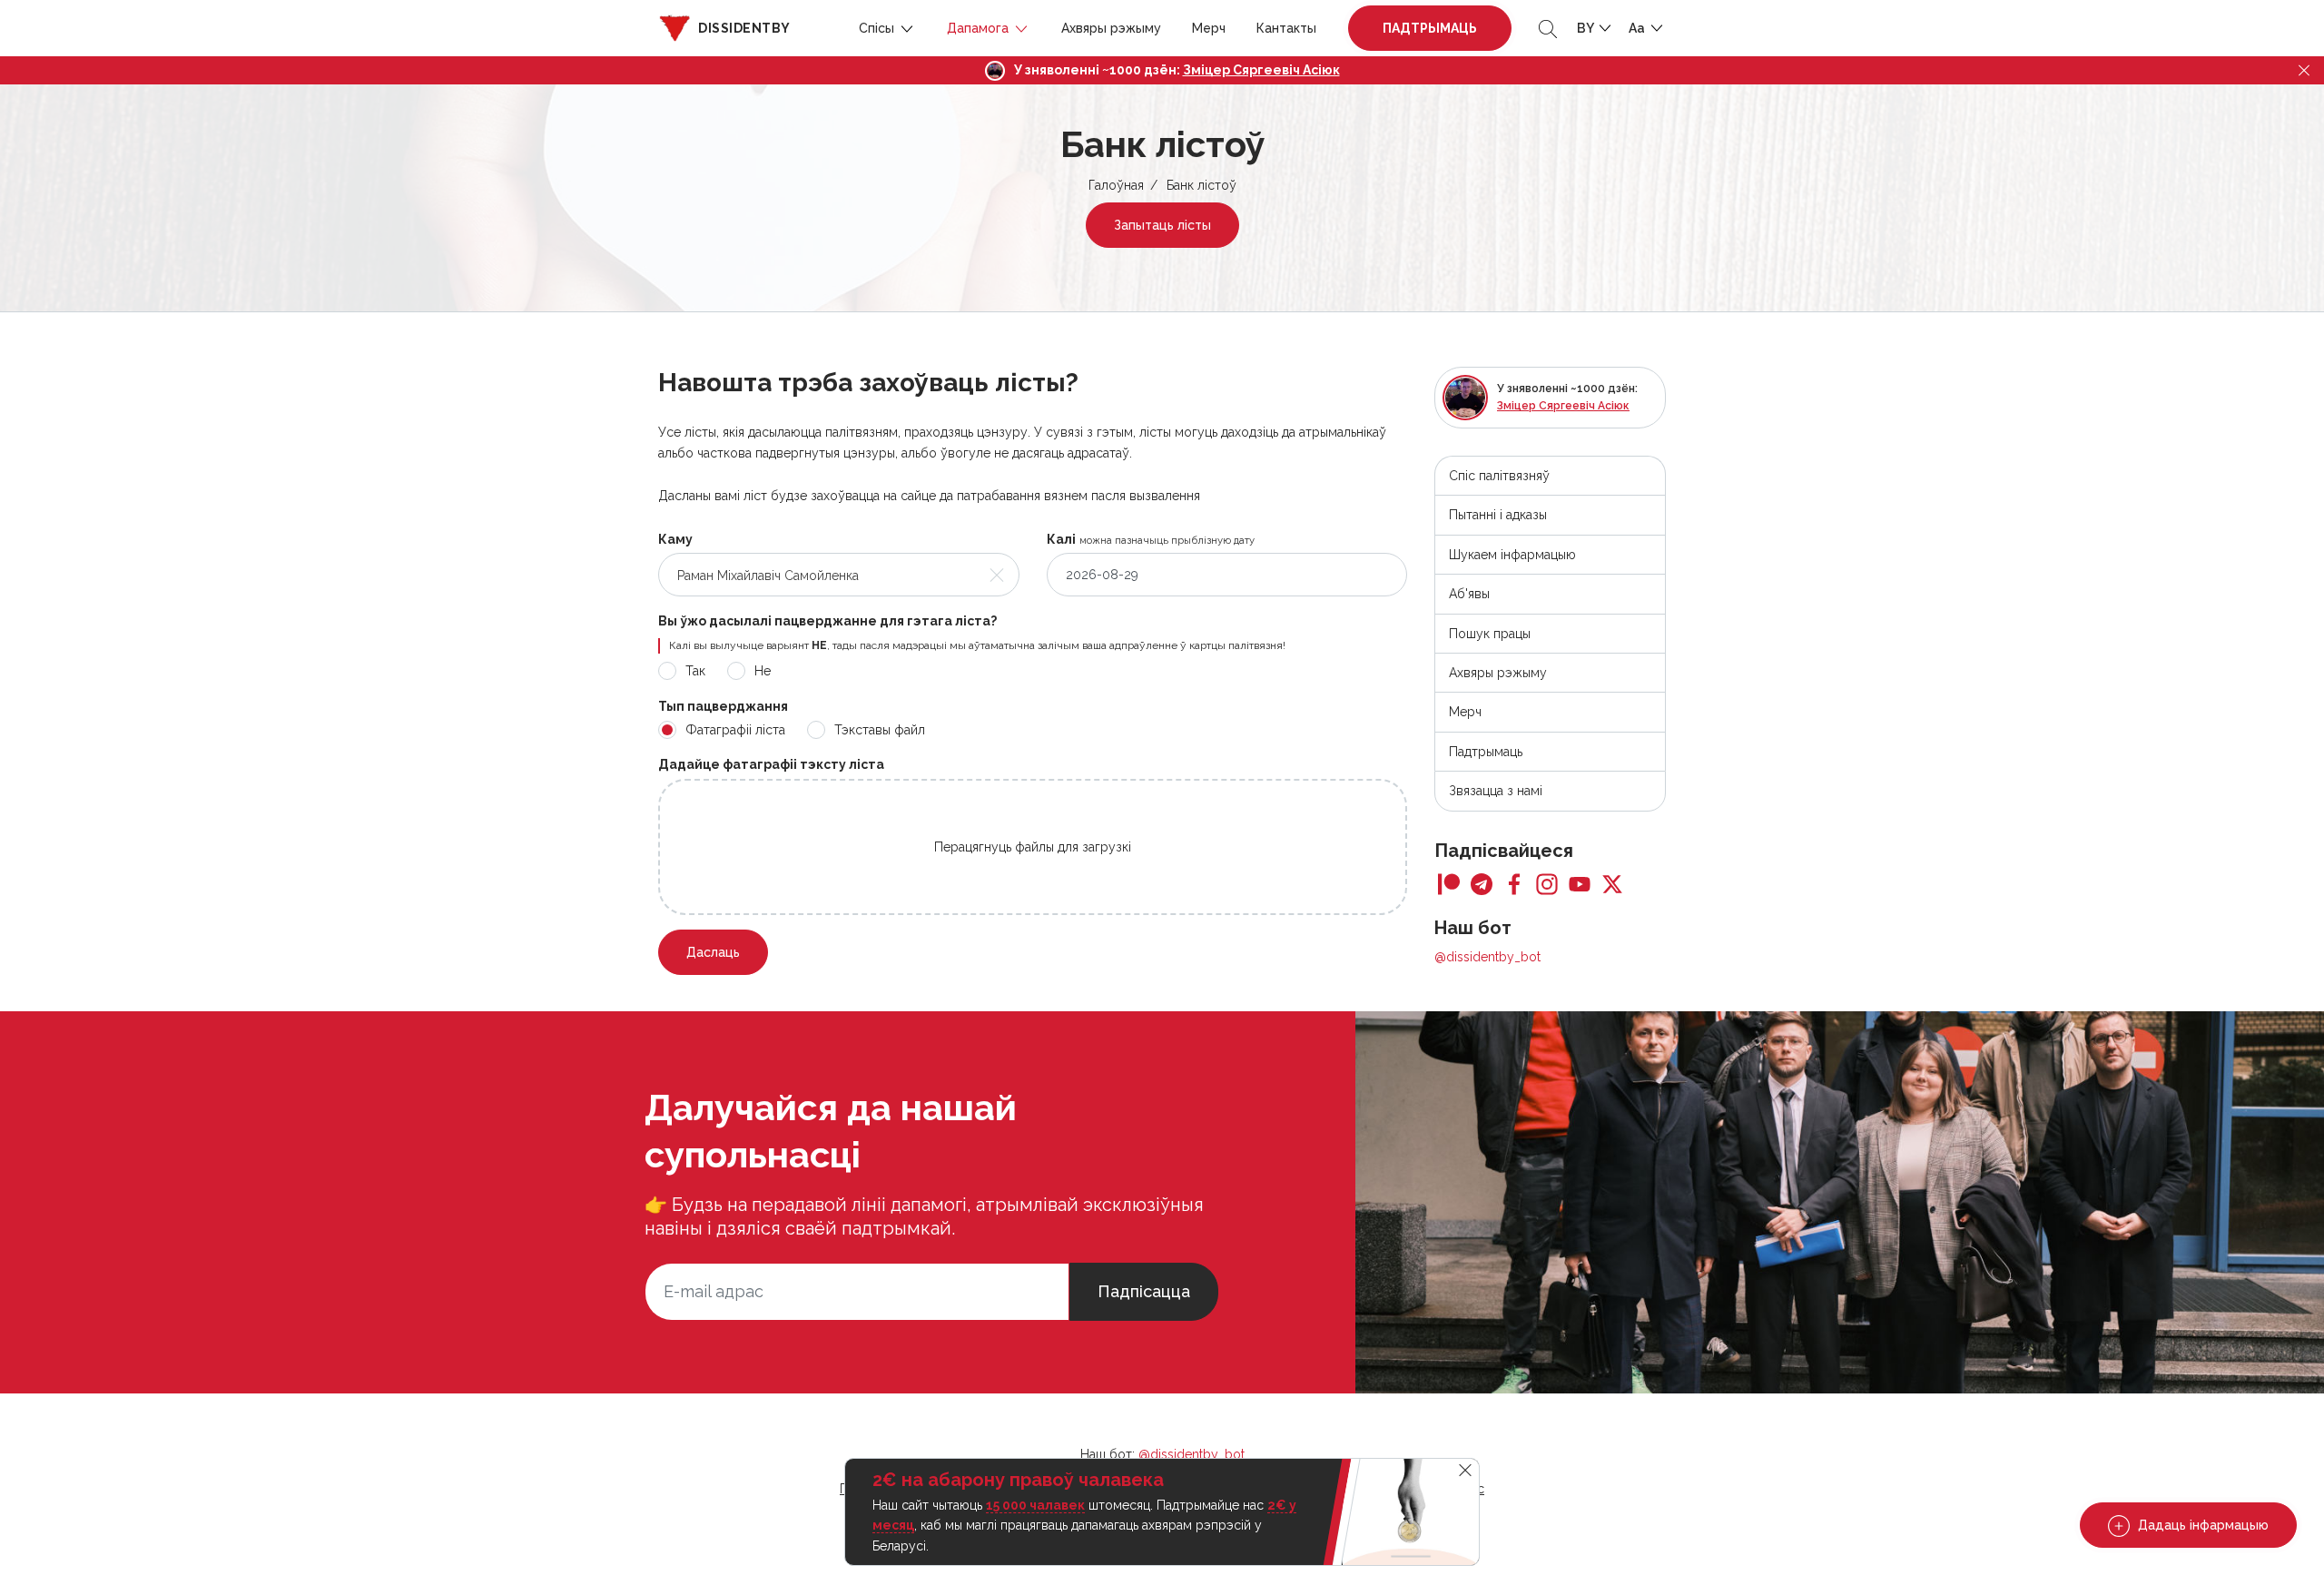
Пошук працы (1490, 634)
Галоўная (1116, 185)
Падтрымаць (1430, 28)
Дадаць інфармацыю (2201, 1525)
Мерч (1209, 28)
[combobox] (839, 575)
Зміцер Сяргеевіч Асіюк (1261, 70)
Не (763, 671)
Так (695, 671)
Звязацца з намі (1496, 791)
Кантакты (1286, 28)
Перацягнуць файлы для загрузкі (1033, 847)
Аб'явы (1469, 594)
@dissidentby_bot (1487, 957)
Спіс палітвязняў (1499, 476)
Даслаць (713, 952)
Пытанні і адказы (1498, 515)
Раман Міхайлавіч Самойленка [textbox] (768, 576)
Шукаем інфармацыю (1512, 555)
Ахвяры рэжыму (1111, 28)
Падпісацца (1144, 1291)
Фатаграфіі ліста (735, 730)
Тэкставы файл (880, 730)
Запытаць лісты (1162, 225)
